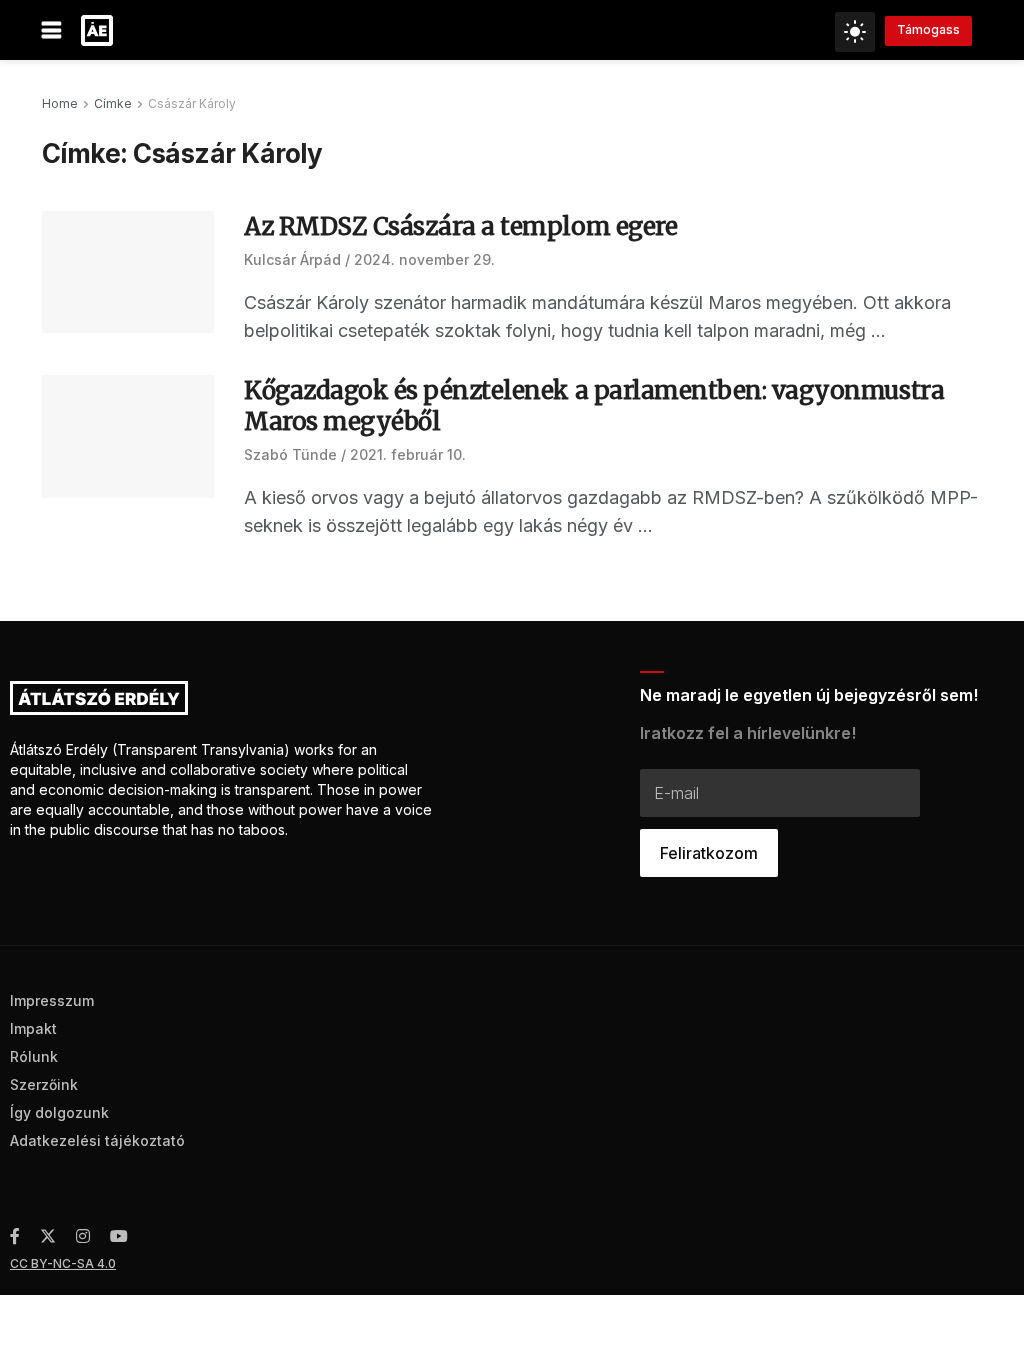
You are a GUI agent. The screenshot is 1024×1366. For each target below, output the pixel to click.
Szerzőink (44, 1084)
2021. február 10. (408, 454)
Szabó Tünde (290, 454)
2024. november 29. (424, 259)
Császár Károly (192, 103)
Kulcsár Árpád (292, 259)
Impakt (33, 1028)
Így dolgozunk (59, 1112)
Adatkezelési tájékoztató (97, 1140)
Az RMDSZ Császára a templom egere (460, 226)
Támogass (928, 29)
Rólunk (34, 1056)
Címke (113, 103)
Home (60, 103)
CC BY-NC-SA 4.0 (63, 1263)
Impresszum (52, 1000)
